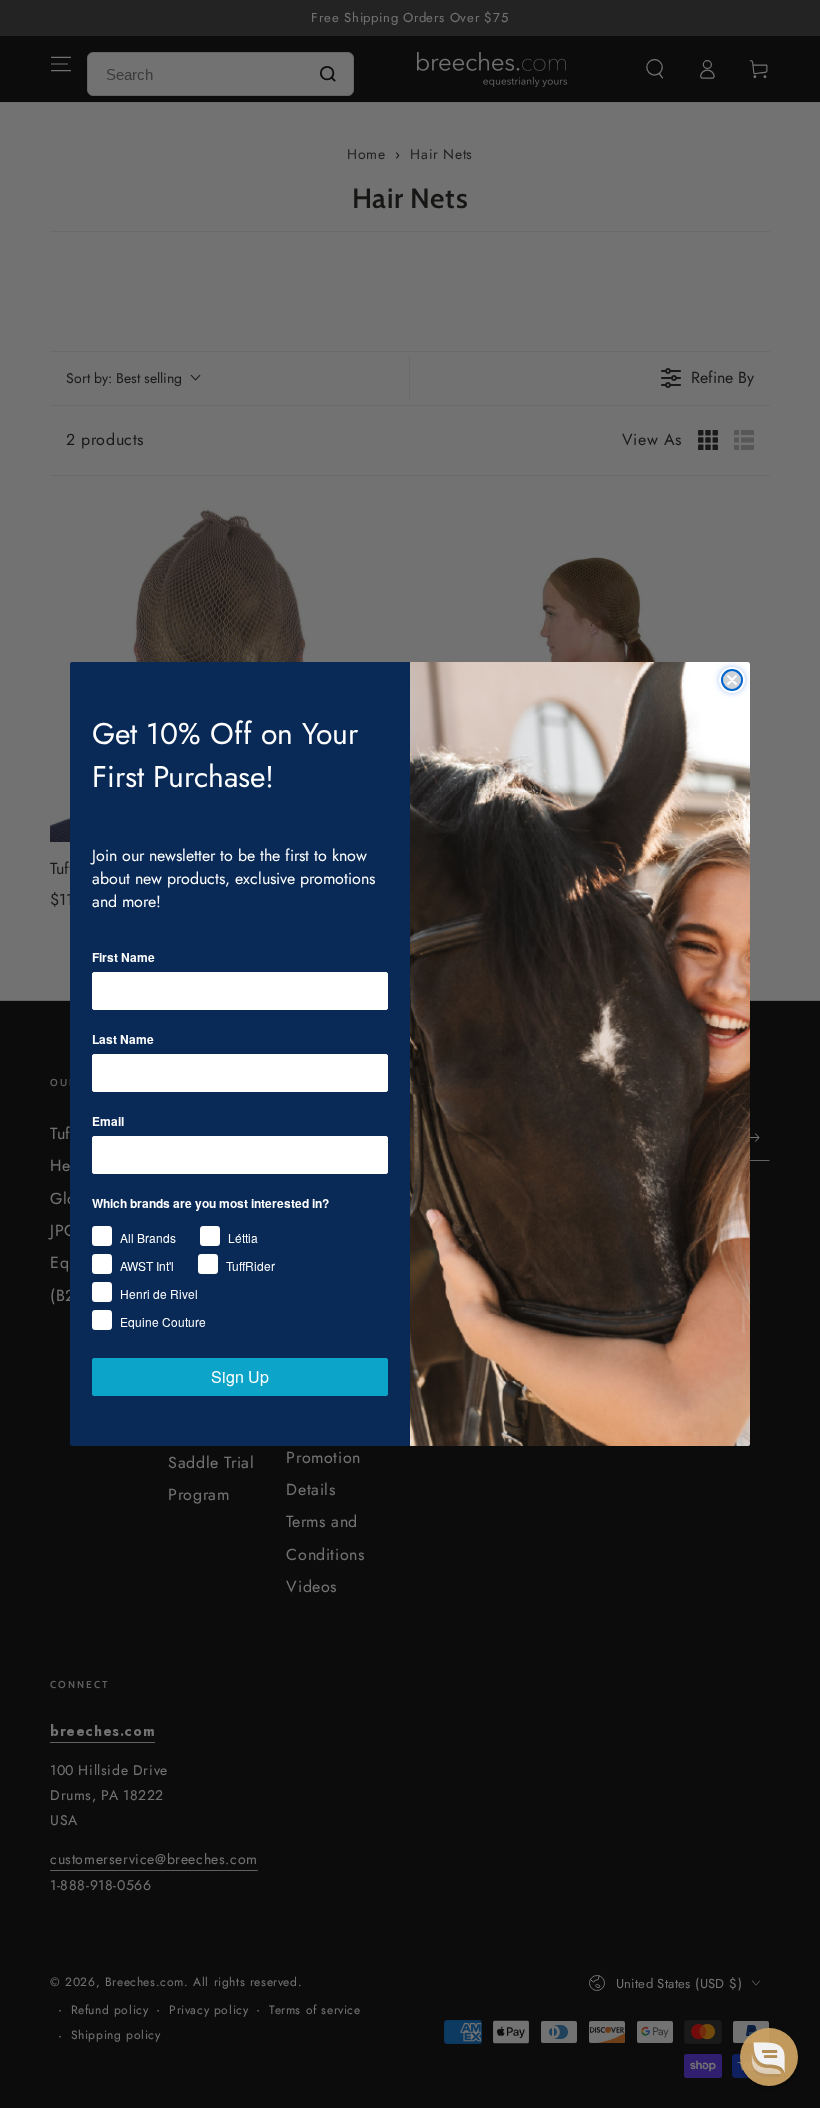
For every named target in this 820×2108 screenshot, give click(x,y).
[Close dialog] (732, 680)
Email (108, 1121)
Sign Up (240, 1376)
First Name (123, 957)
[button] (769, 2057)
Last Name (123, 1039)
